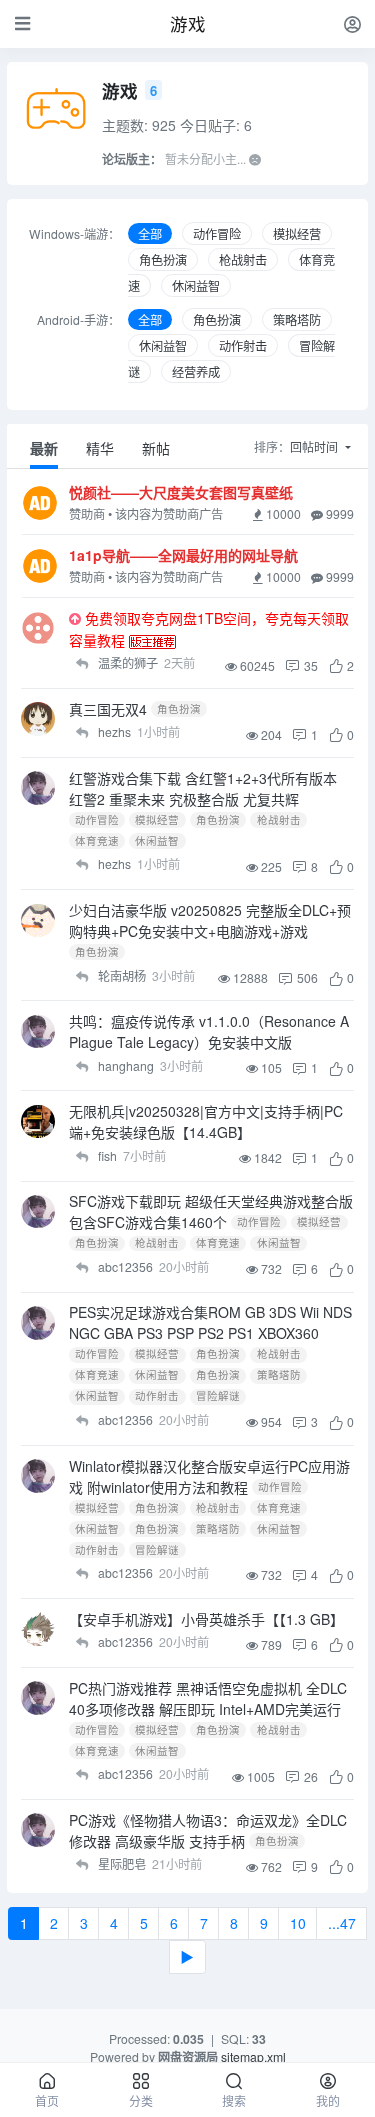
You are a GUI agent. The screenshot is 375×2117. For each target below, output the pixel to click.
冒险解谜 (218, 1396)
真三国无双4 (108, 709)
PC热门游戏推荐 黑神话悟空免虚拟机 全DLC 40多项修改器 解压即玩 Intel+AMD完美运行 (208, 1698)
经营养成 (196, 371)
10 (298, 1923)
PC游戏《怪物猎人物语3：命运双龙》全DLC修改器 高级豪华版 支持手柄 (208, 1830)
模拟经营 (297, 233)
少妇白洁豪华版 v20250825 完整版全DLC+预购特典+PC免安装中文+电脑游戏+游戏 (210, 920)
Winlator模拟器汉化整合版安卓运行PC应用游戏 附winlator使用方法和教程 (209, 1476)
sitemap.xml (253, 2056)
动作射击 (243, 345)
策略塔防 (297, 319)
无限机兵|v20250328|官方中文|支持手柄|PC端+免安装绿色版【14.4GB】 (206, 1121)
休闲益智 (196, 285)
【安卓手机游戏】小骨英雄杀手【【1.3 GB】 (206, 1619)
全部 (150, 233)
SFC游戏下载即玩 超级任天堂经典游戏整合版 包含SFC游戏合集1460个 (211, 1211)
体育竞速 (97, 840)
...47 (342, 1923)
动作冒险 (217, 233)
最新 (44, 448)
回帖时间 (315, 446)
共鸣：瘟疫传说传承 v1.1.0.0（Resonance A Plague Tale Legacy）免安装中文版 (209, 1031)
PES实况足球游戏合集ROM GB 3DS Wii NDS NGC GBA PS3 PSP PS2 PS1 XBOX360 (210, 1322)
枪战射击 (243, 259)
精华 (100, 448)
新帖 (156, 448)
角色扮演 (163, 259)
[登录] (352, 23)
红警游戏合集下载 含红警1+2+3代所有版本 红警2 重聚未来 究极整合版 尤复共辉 (203, 788)
